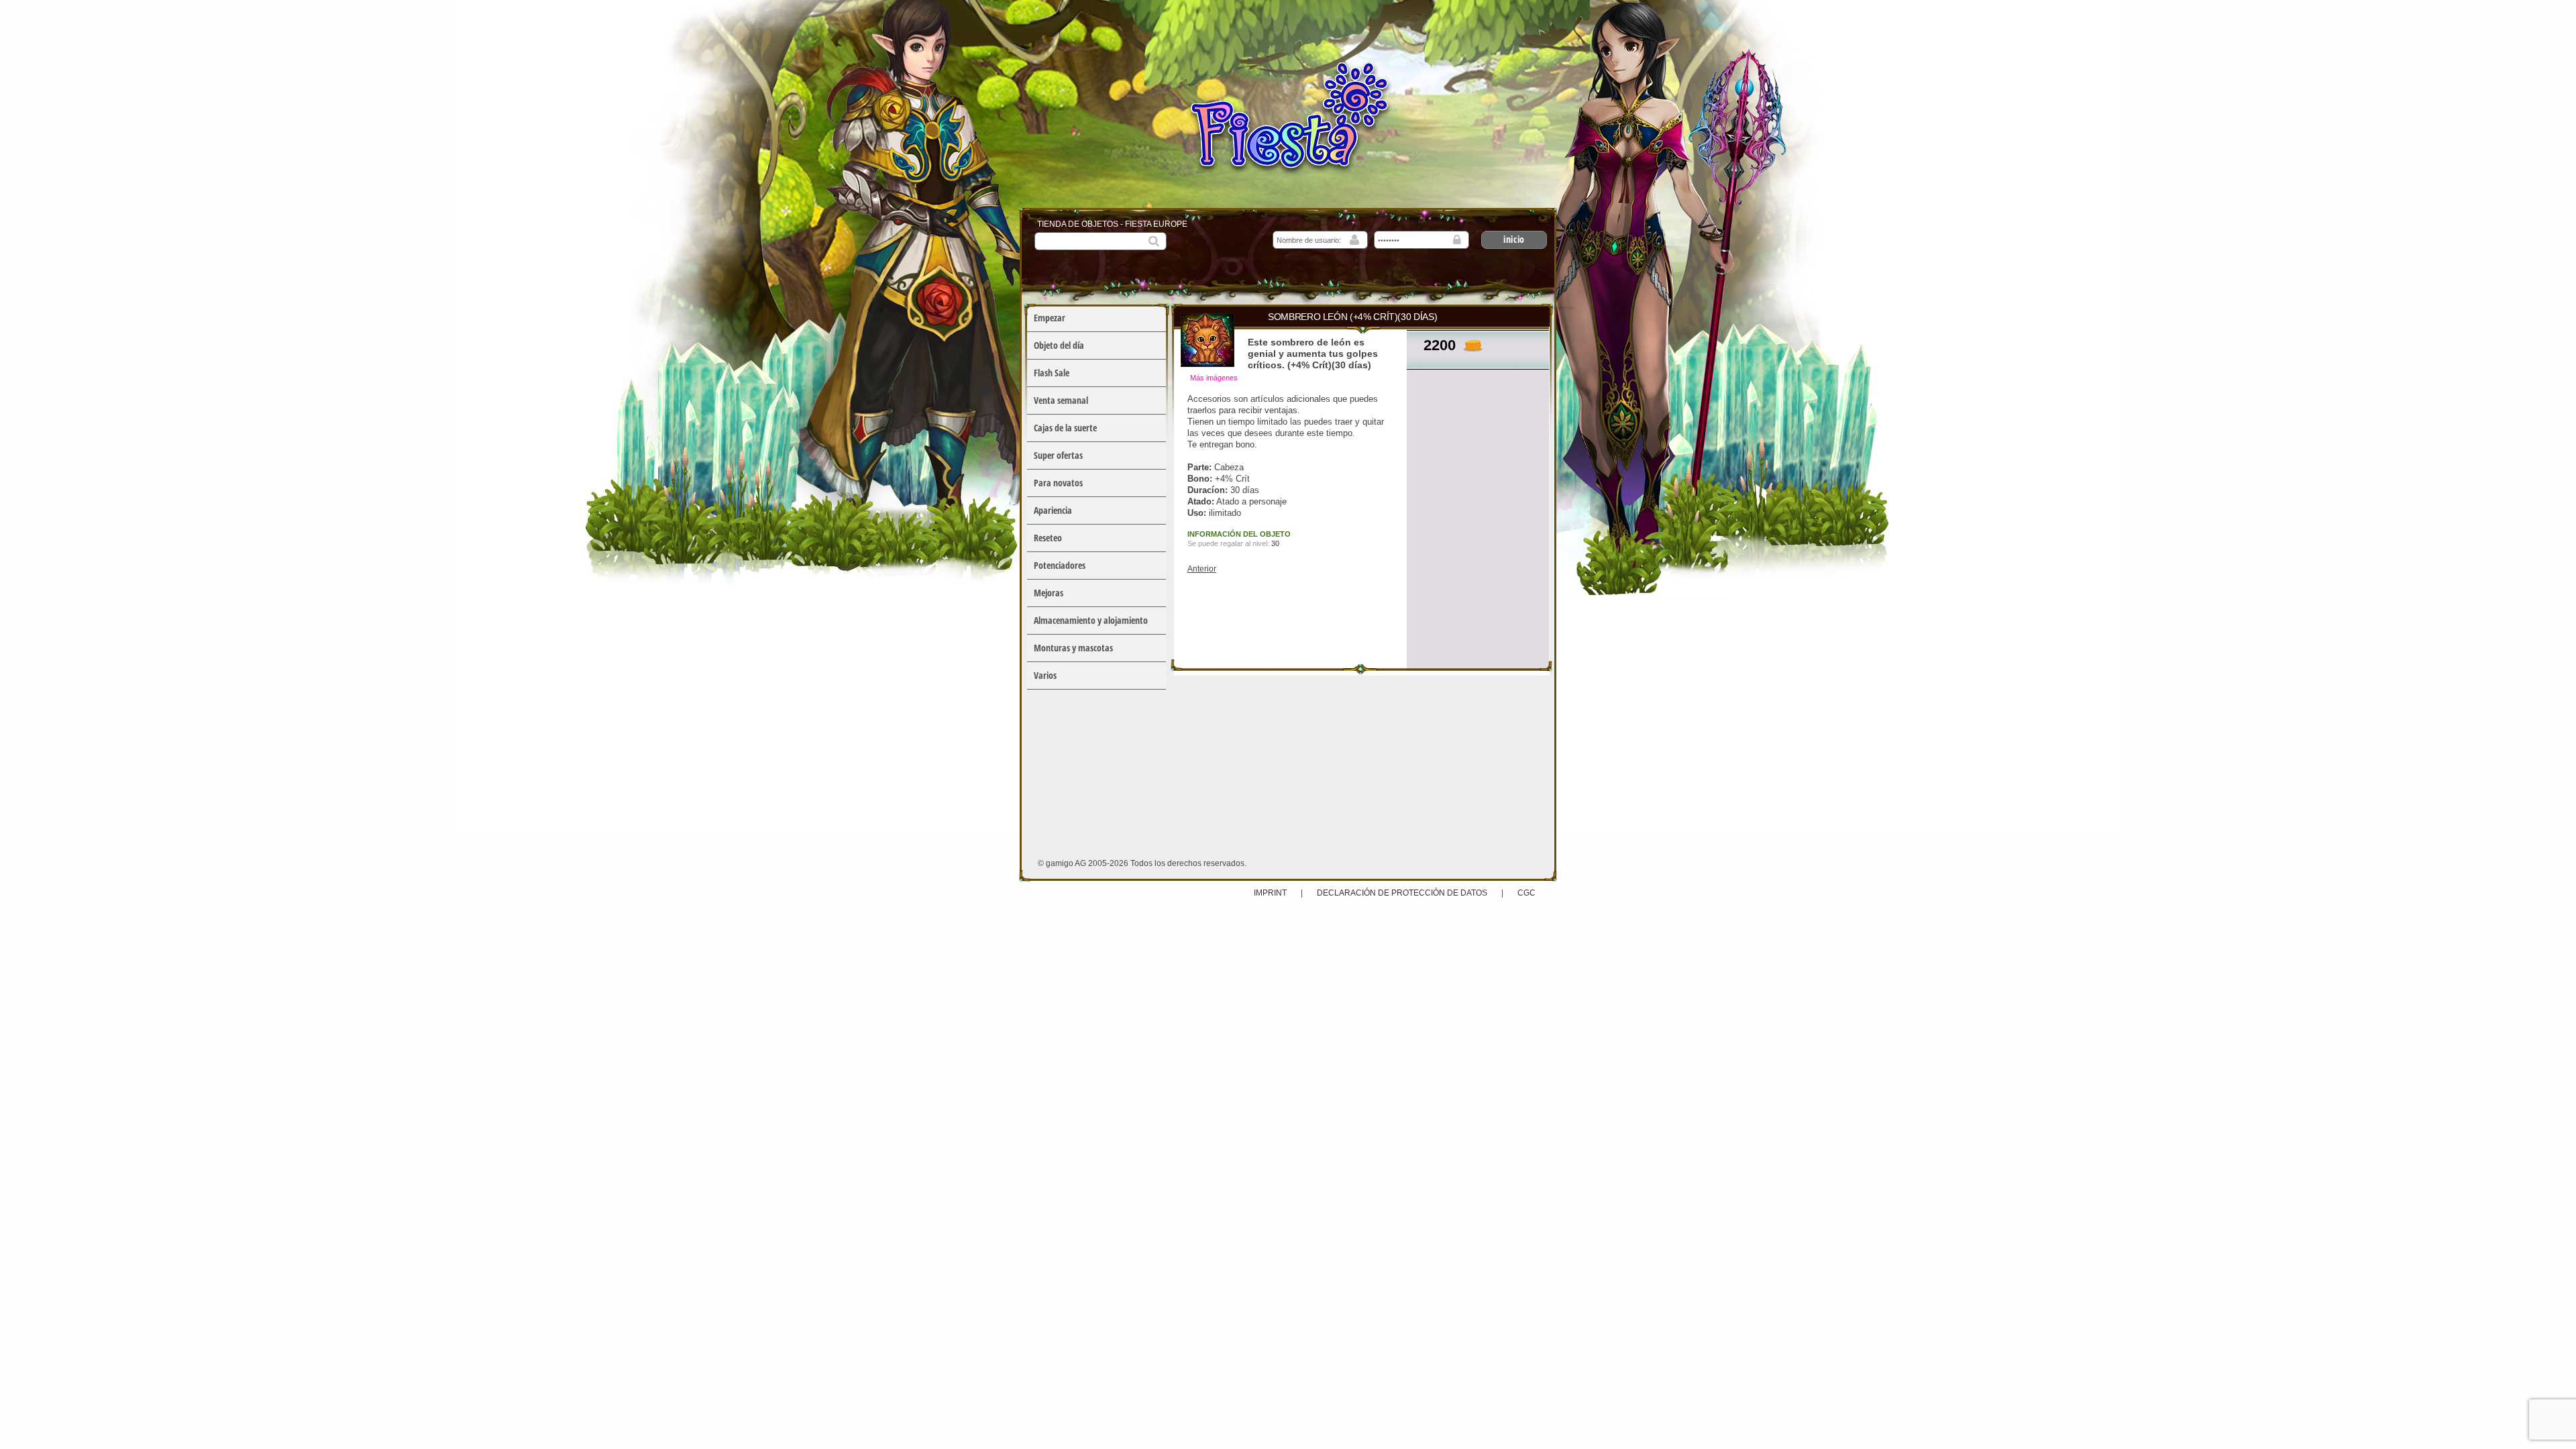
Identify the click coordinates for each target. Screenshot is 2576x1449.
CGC (1526, 893)
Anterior (1202, 569)
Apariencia (1053, 510)
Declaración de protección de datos (1402, 893)
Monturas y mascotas (1073, 648)
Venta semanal (1061, 400)
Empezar (1050, 318)
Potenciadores (1060, 565)
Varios (1045, 675)
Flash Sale (1052, 373)
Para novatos (1058, 483)
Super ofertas (1058, 455)
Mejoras (1049, 593)
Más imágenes (1214, 378)
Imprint (1271, 893)
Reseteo (1048, 538)
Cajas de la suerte (1065, 428)
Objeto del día (1059, 345)
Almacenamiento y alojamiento (1091, 620)
